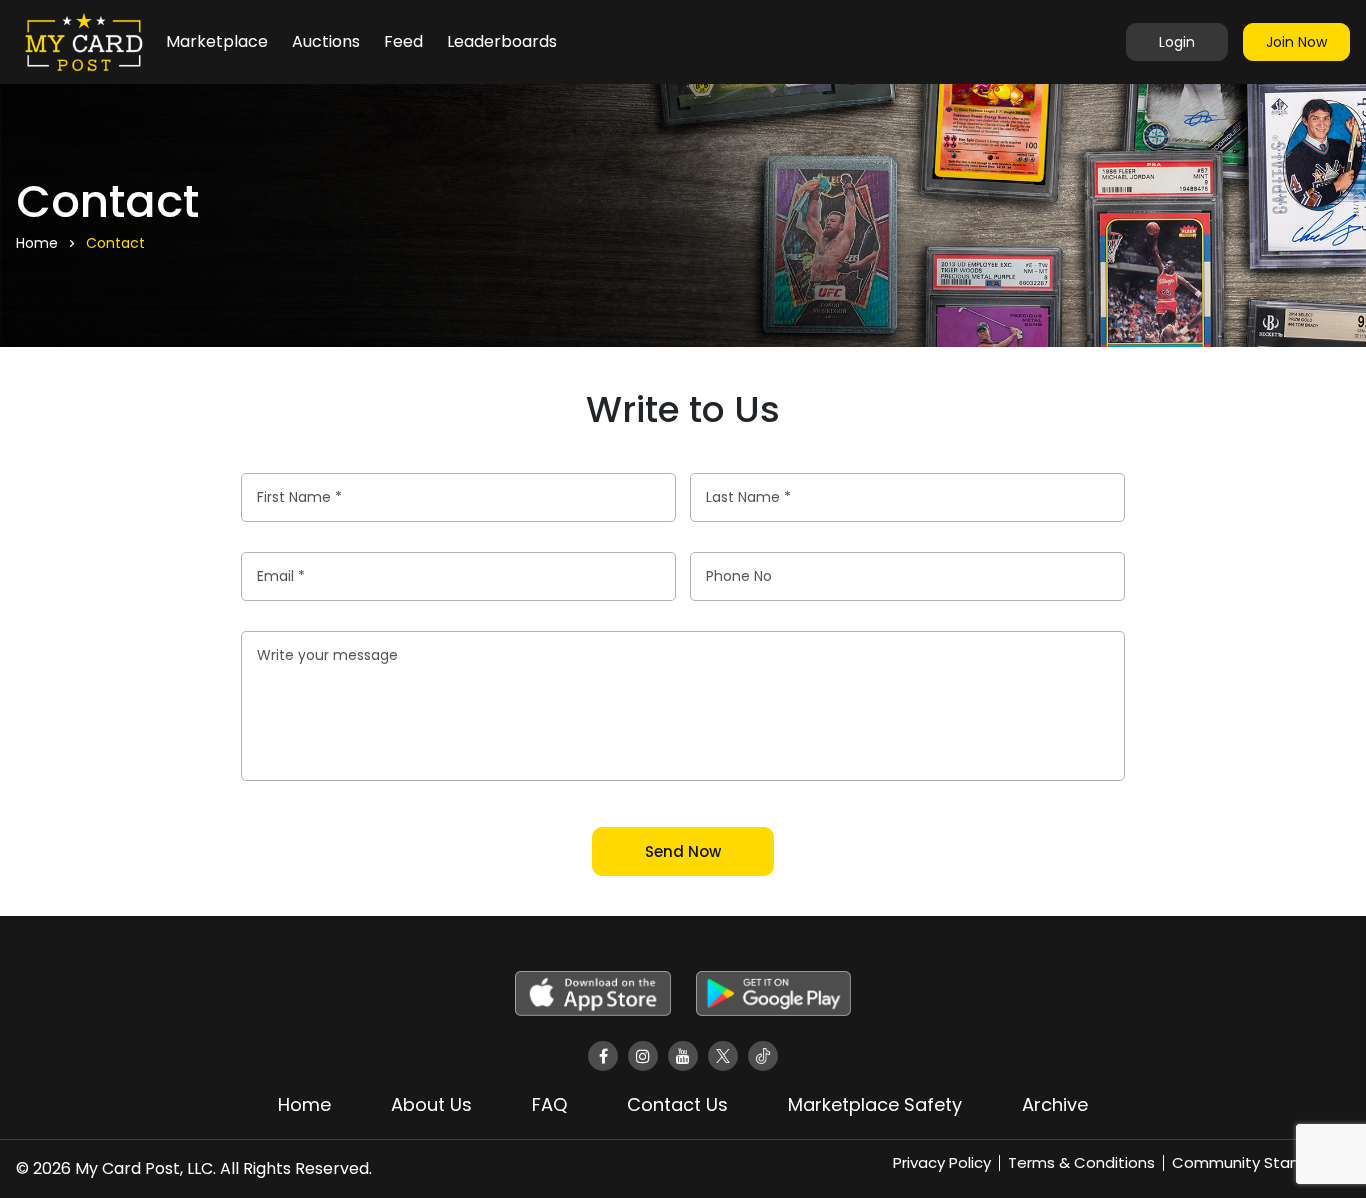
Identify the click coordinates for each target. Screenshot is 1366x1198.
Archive (1055, 1104)
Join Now (1296, 42)
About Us (431, 1104)
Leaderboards (502, 41)
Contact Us (677, 1104)
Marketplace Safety (875, 1104)
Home (304, 1104)
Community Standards (1257, 1162)
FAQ (549, 1104)
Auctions (326, 41)
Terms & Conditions (1081, 1162)
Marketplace (217, 41)
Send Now (683, 851)
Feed (403, 41)
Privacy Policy (942, 1162)
